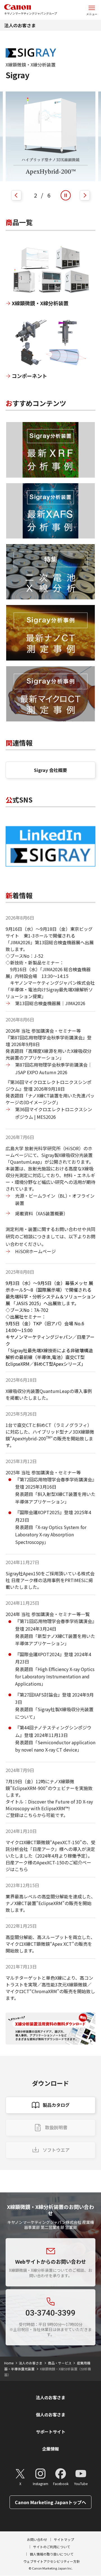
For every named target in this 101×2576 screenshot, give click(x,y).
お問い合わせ (37, 2539)
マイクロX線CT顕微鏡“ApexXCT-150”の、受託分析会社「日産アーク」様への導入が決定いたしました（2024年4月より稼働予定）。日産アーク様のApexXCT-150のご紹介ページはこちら (50, 1856)
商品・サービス (60, 2363)
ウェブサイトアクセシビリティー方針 (52, 2561)
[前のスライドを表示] (16, 195)
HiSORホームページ (35, 1251)
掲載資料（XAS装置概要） (42, 1213)
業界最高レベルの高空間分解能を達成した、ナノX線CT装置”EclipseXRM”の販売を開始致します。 (50, 1903)
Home (9, 2363)
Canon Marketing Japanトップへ (50, 2502)
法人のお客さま (20, 25)
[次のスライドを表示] (85, 195)
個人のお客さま (51, 2415)
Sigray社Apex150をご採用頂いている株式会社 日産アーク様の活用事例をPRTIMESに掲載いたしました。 (50, 1580)
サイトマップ (64, 2539)
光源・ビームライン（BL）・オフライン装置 (55, 1199)
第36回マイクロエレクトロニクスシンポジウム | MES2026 (54, 1113)
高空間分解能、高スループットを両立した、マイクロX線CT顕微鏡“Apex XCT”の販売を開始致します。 (50, 1944)
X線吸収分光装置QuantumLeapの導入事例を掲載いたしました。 (49, 1394)
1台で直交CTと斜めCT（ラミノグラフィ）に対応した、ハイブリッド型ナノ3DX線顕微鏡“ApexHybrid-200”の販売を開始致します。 (50, 1435)
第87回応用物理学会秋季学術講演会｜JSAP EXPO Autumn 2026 (54, 1068)
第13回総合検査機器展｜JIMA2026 (50, 1003)
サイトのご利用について (52, 2547)
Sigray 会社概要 (50, 770)
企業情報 (50, 2449)
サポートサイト (51, 2432)
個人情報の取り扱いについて (52, 2554)
